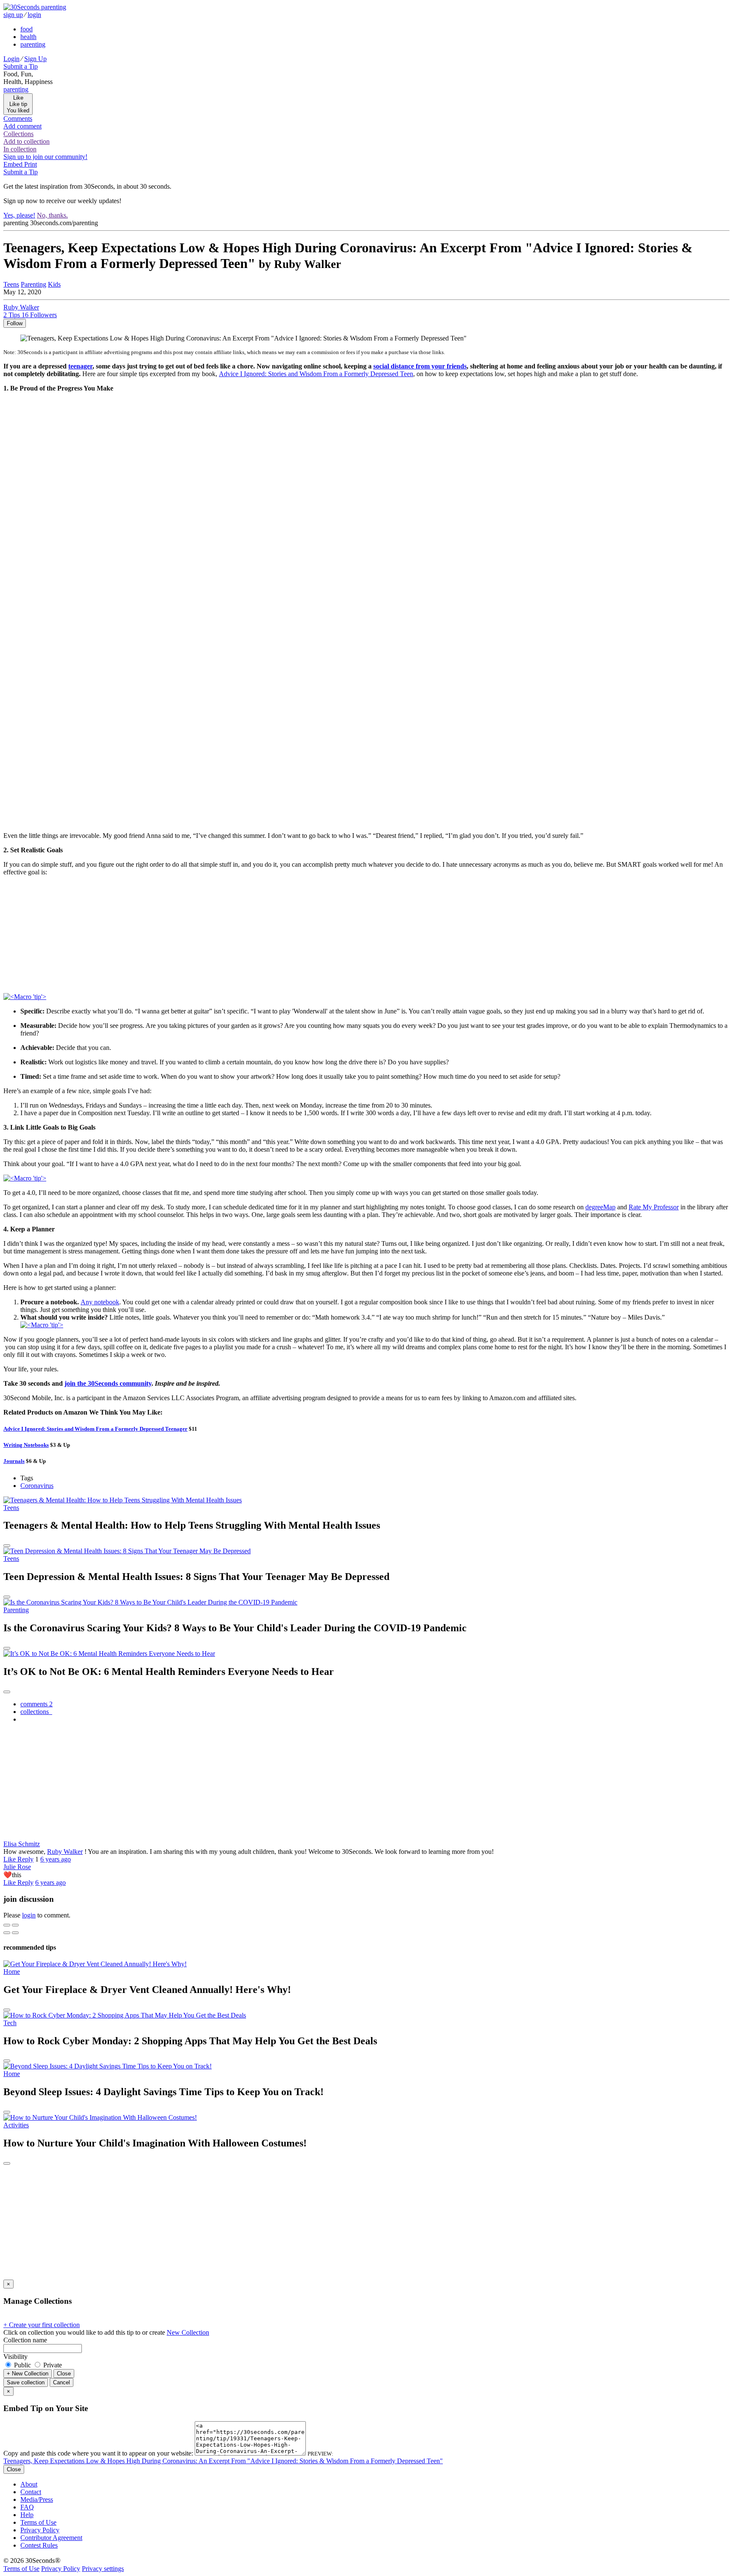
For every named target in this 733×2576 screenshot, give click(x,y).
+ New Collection (28, 2374)
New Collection (188, 2332)
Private (52, 2365)
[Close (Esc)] (7, 1925)
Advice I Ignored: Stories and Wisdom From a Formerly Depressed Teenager (95, 1429)
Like (10, 1859)
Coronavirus (37, 1486)
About (29, 2484)
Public (22, 2365)
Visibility (15, 2357)
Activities (16, 2125)
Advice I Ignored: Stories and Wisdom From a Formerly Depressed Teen (316, 374)
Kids (54, 284)
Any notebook (100, 1302)
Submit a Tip (21, 66)
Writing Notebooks (26, 1445)
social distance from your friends (420, 366)
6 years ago (56, 1859)
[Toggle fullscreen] (15, 1925)
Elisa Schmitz (22, 1844)
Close (64, 2374)
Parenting (34, 284)
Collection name (25, 2340)
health (28, 37)
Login (11, 59)
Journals (14, 1461)
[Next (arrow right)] (15, 1933)
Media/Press (37, 2499)
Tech (10, 2023)
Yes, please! (19, 215)
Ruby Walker (65, 1852)
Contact (31, 2492)
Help (27, 2515)
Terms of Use (38, 2522)
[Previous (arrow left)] (7, 1933)
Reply (25, 1859)
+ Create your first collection (42, 2325)
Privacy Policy (40, 2530)
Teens (11, 284)
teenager (80, 366)
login (34, 15)
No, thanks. (52, 215)
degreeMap (600, 1207)
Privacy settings (103, 2569)
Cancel (62, 2382)
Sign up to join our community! (45, 157)
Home (12, 1972)
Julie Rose (17, 1867)
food (27, 29)
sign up (13, 15)
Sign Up (35, 59)
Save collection (26, 2382)
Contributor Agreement (51, 2538)
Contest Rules (39, 2545)
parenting (33, 44)
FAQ (27, 2507)
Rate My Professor (654, 1207)
